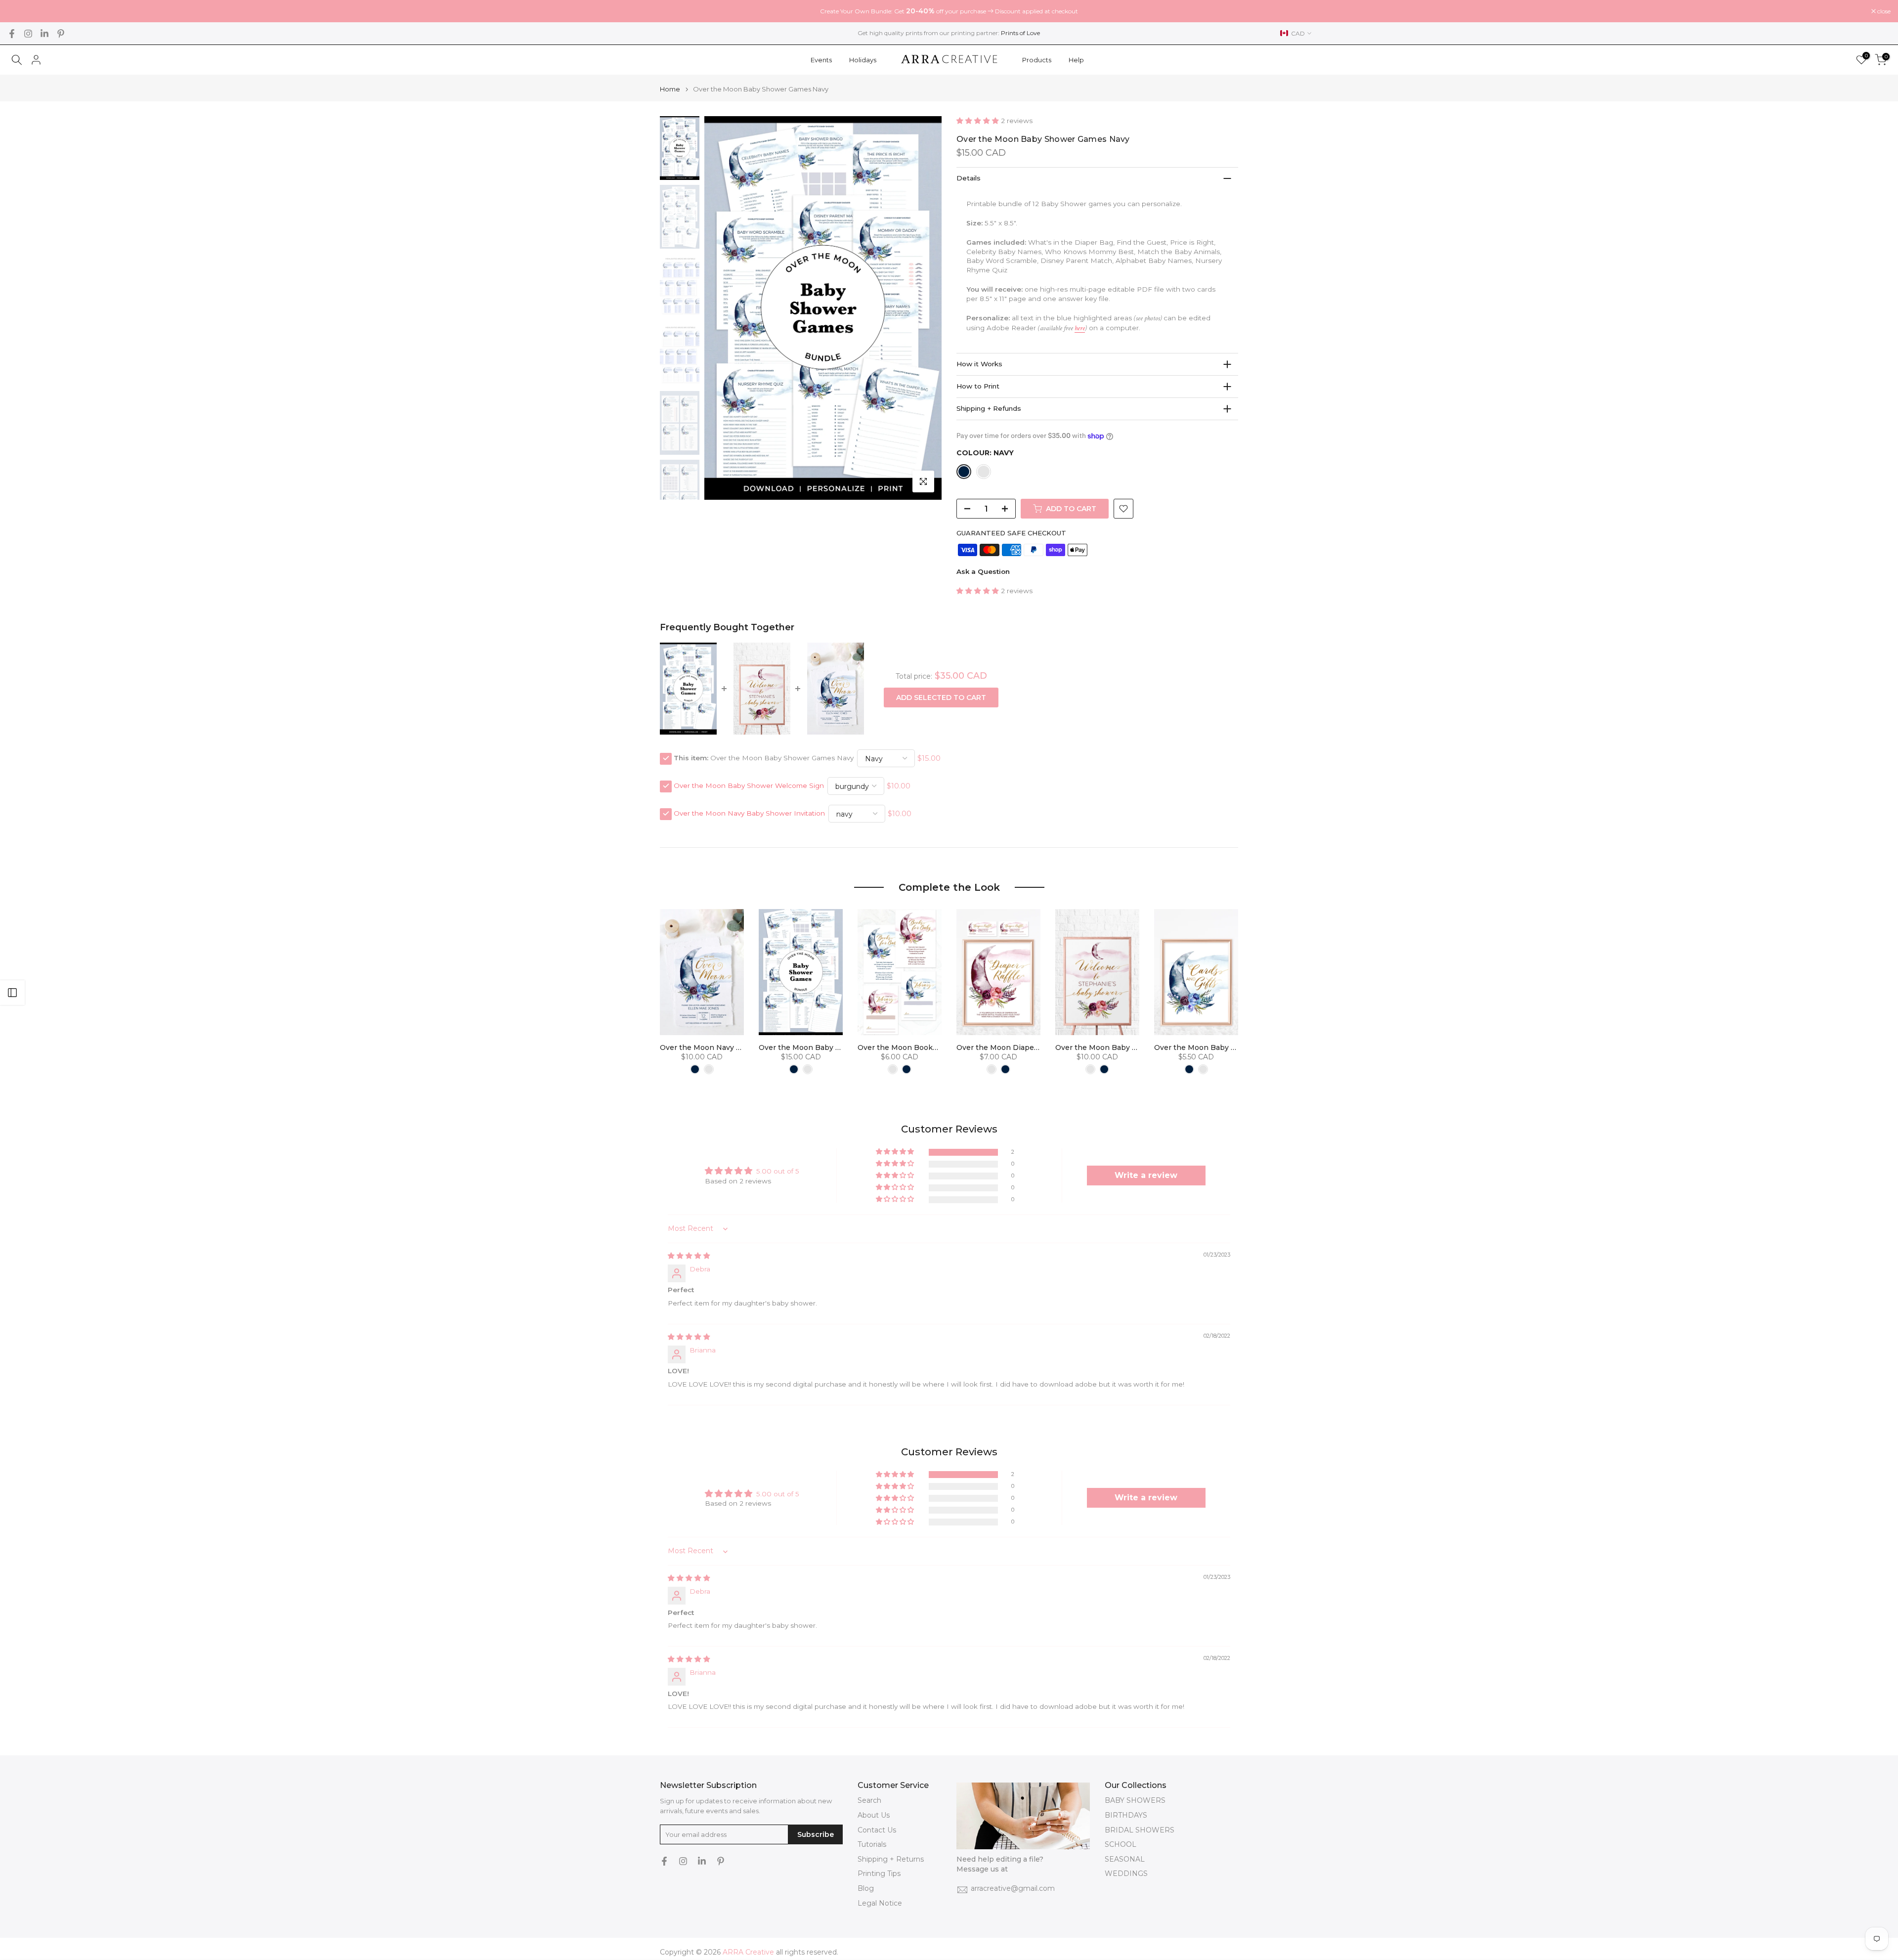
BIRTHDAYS (1126, 1815)
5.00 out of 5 (778, 1171)
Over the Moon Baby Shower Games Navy (834, 1047)
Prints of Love (1020, 33)
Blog (866, 1888)
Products (1037, 60)
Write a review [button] (1146, 1175)
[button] (979, 121)
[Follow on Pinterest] (61, 34)
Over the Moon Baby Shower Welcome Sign (749, 786)
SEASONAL (1125, 1859)
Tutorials (872, 1844)
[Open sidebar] (12, 993)
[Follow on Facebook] (12, 34)
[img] (689, 1256)
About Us (874, 1815)
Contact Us (877, 1830)
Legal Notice (880, 1903)
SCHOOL (1121, 1844)
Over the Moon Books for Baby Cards (924, 1047)
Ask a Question (983, 571)
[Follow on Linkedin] (44, 34)
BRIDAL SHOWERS (1140, 1830)
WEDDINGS (1126, 1873)
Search (869, 1800)
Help (1076, 60)
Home (670, 89)
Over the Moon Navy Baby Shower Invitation (749, 814)
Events (821, 60)
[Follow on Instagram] (28, 34)
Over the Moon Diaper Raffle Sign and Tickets (1039, 1047)
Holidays (863, 60)
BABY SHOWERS (1135, 1800)
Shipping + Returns (891, 1859)
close (19, 11)
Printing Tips (879, 1873)
